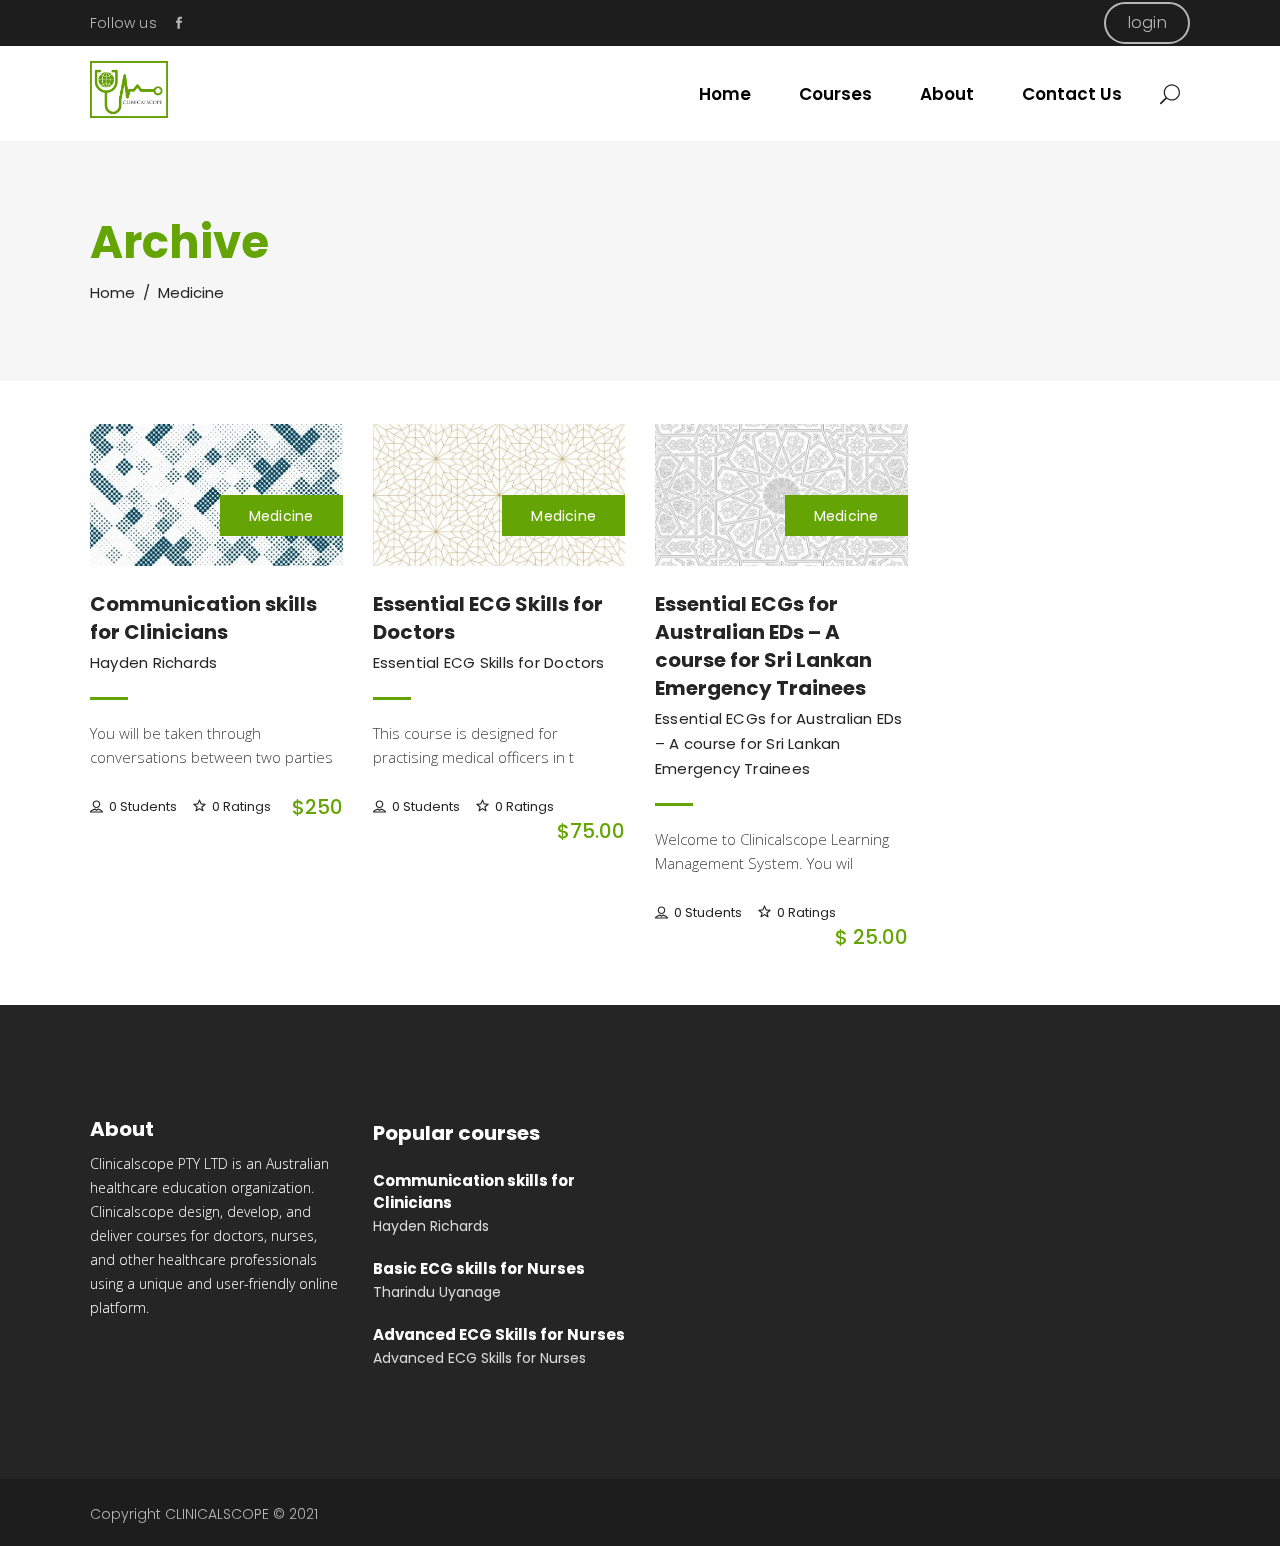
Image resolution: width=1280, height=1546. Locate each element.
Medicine (281, 516)
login (1147, 22)
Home (112, 292)
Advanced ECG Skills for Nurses (499, 1334)
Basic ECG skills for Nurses (479, 1268)
